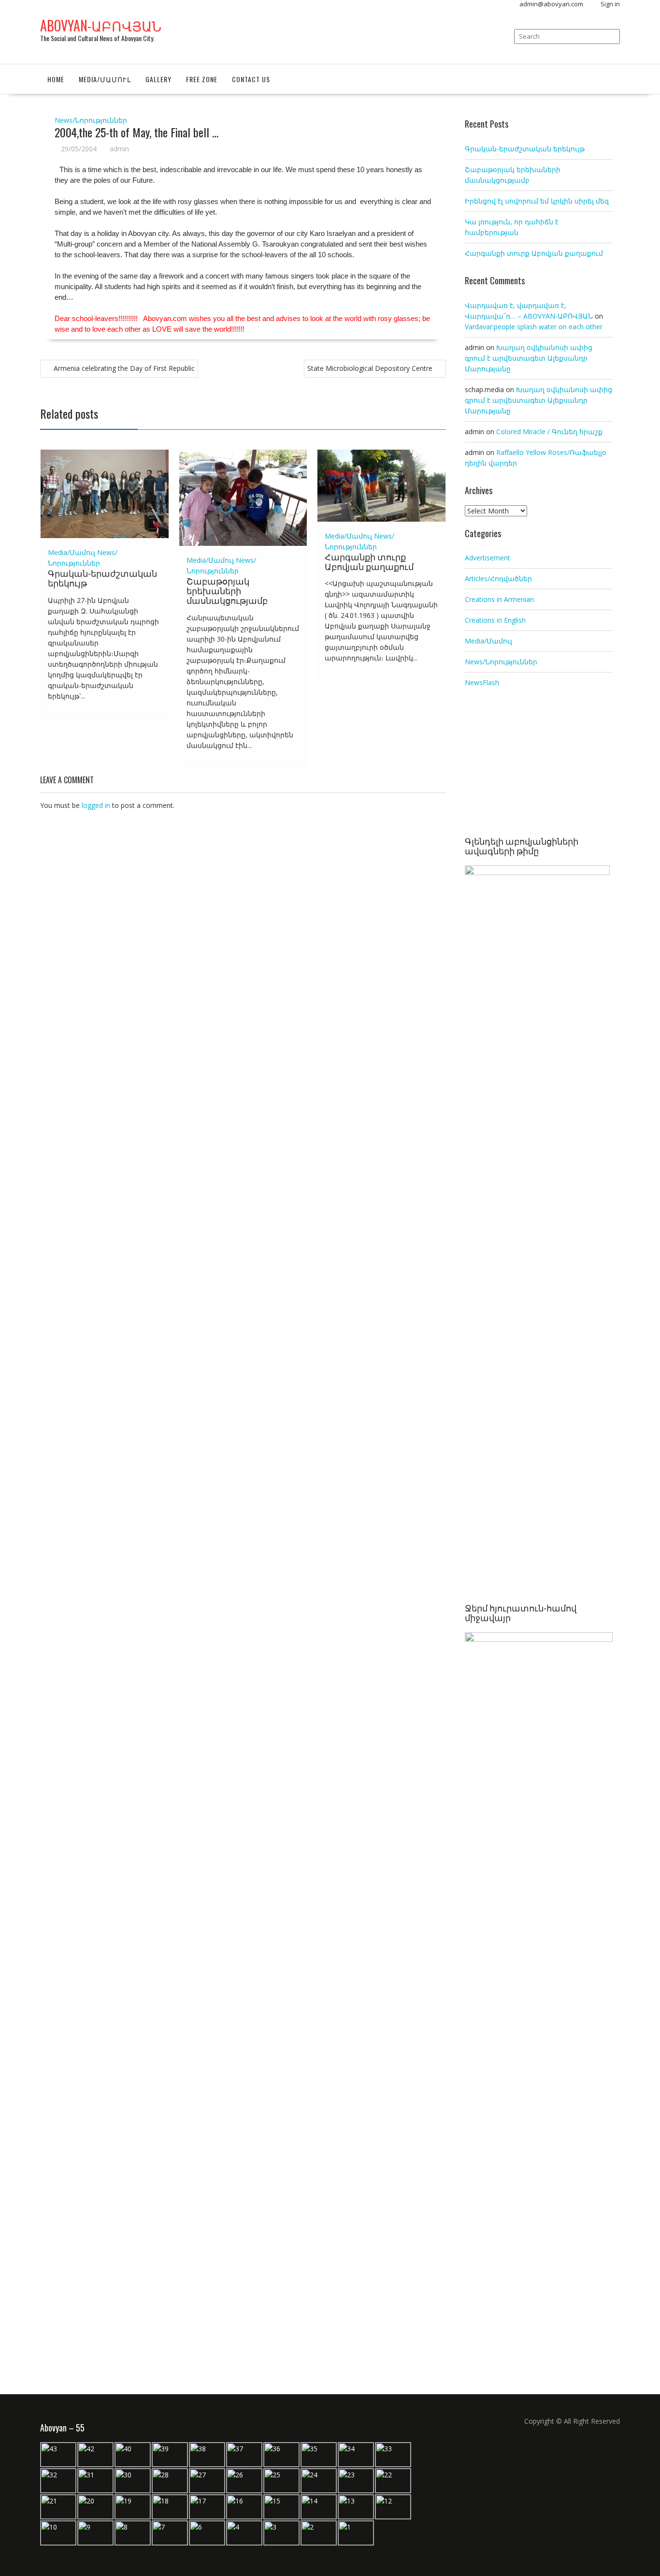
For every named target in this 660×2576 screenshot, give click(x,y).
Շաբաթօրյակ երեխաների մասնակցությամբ (227, 590)
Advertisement (488, 558)
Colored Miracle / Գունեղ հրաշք (549, 432)
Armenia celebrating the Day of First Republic (124, 368)
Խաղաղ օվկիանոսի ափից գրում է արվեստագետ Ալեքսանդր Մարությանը (529, 358)
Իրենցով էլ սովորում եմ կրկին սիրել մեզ (537, 201)
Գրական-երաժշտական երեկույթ (102, 578)
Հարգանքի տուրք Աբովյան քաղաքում (369, 561)
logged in (96, 805)
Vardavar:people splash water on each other (534, 327)
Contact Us (251, 79)
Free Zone (202, 79)
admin (119, 149)
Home (56, 79)
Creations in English (495, 620)
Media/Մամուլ (105, 79)
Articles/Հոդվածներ (498, 578)
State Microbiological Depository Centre (370, 368)
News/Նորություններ (91, 120)
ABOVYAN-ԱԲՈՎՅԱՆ (101, 25)
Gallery (158, 79)
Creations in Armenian (499, 599)
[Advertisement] (539, 763)
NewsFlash (482, 682)
